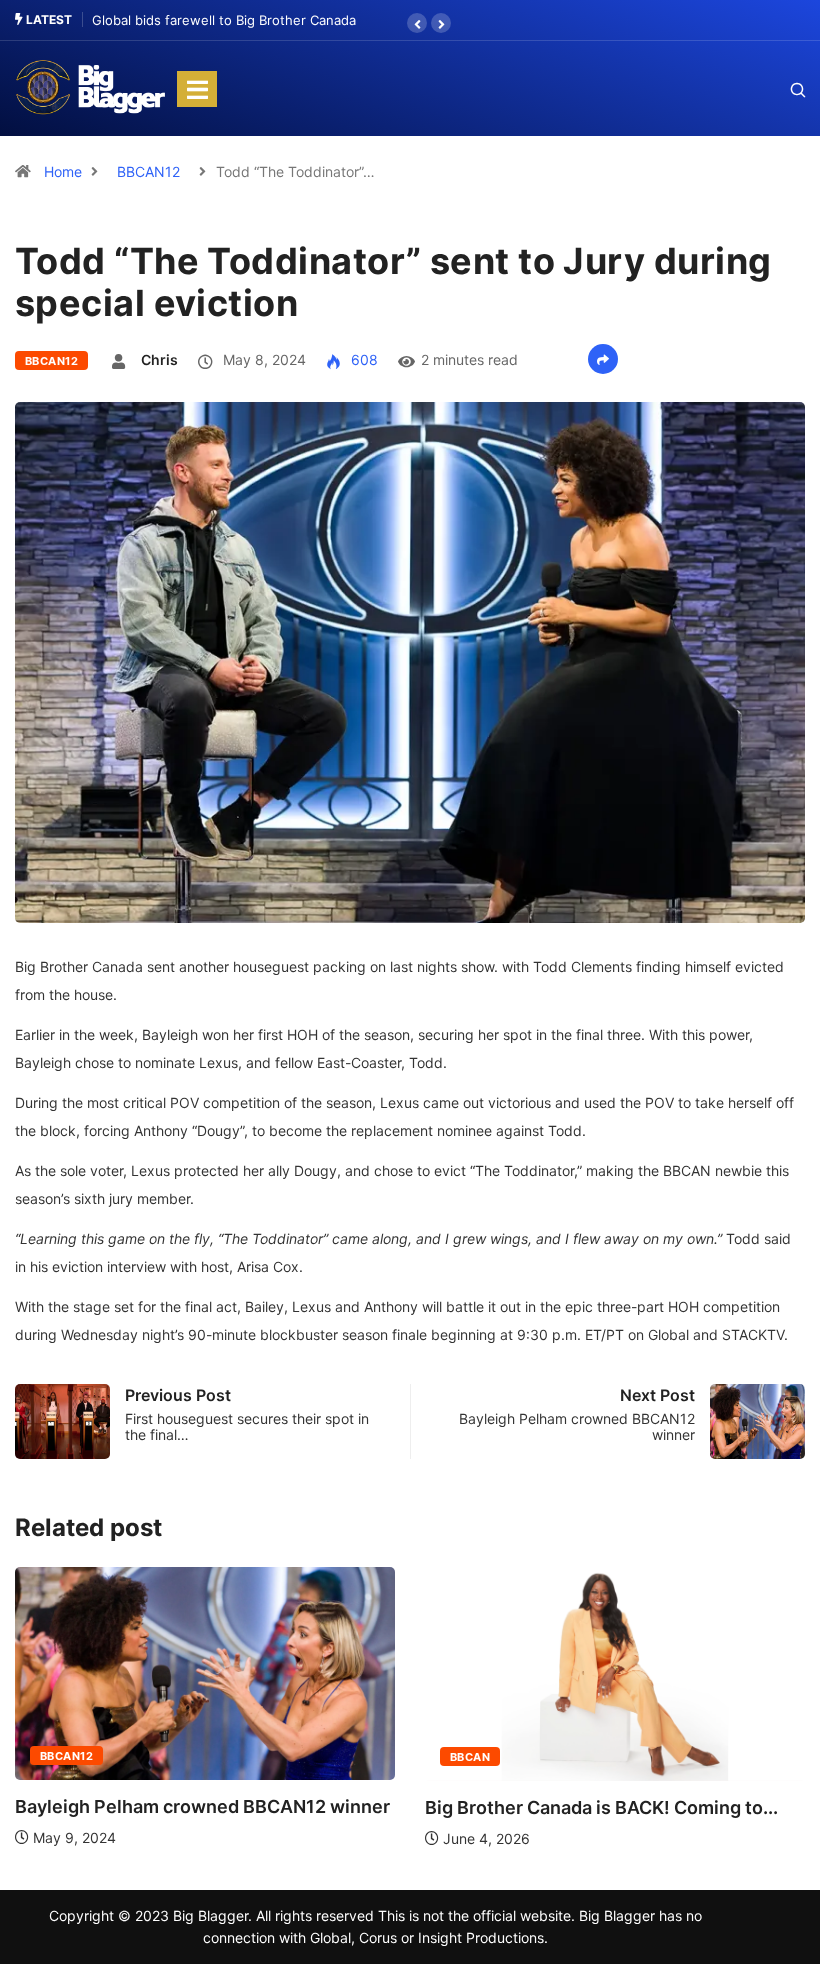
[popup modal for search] (772, 89)
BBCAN (470, 1757)
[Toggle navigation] (197, 89)
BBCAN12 (148, 171)
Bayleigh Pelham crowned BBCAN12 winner (202, 1806)
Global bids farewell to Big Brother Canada (224, 20)
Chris (159, 359)
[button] (417, 23)
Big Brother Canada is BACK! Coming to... (601, 1807)
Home (63, 171)
